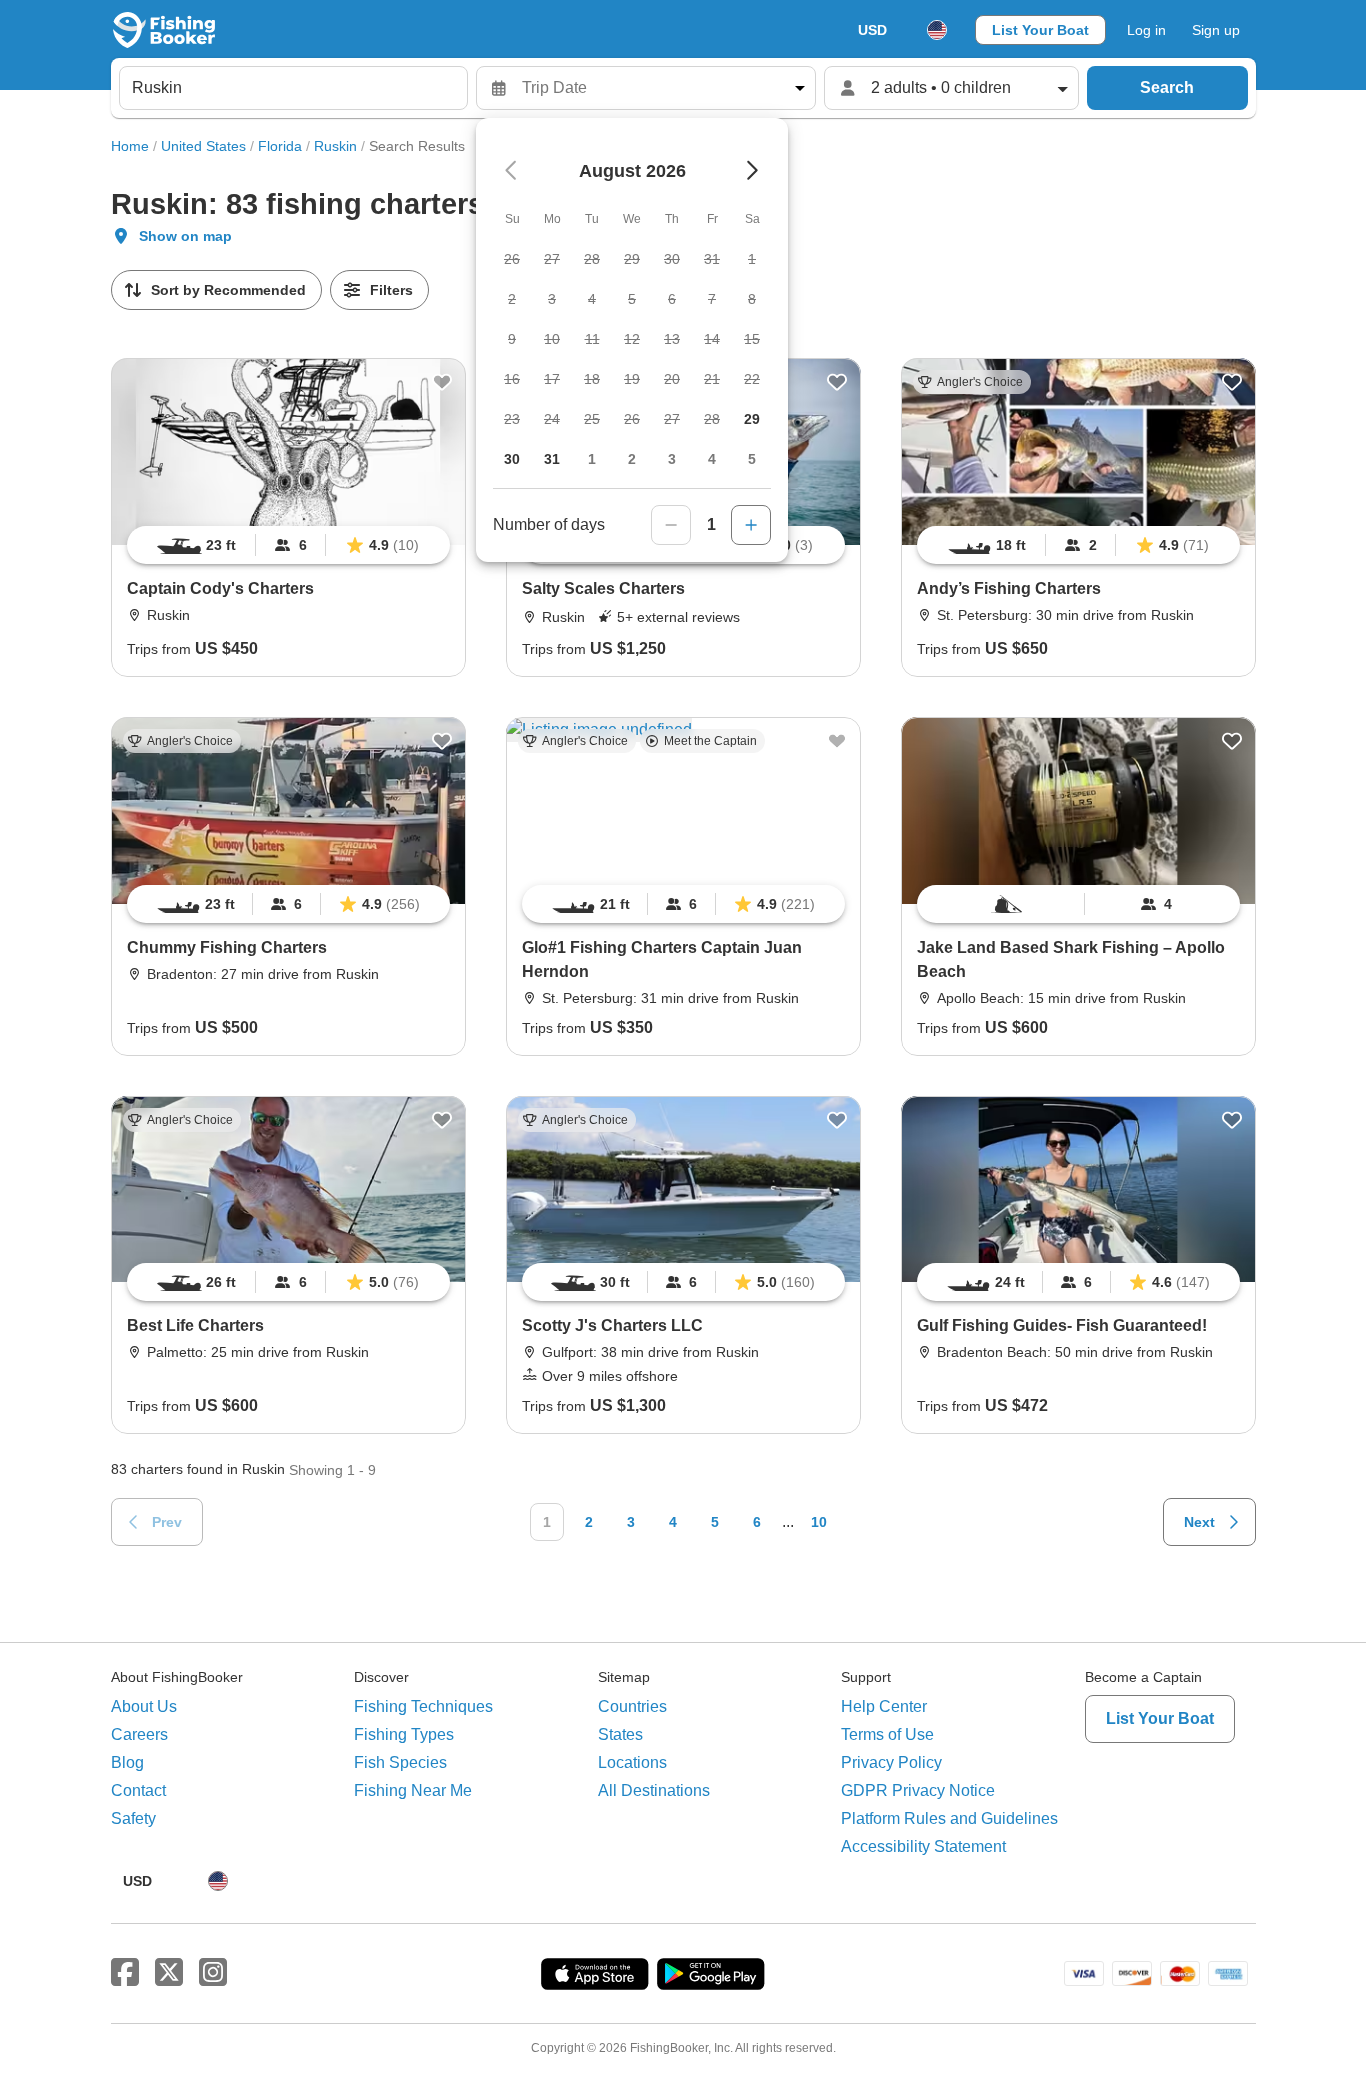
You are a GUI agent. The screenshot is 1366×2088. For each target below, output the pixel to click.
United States (203, 146)
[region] (288, 545)
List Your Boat (1040, 30)
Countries (632, 1706)
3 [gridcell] (672, 459)
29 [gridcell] (752, 419)
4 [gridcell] (712, 459)
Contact (138, 1790)
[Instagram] (213, 1973)
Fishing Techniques (423, 1706)
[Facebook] (125, 1973)
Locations (632, 1762)
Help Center (884, 1706)
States (620, 1734)
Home (130, 146)
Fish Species (400, 1762)
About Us (144, 1706)
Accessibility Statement (923, 1846)
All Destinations (654, 1790)
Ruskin (335, 146)
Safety (133, 1818)
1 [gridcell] (592, 459)
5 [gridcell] (752, 459)
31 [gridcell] (552, 459)
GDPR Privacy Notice (918, 1790)
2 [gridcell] (632, 459)
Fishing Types (404, 1734)
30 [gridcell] (512, 459)
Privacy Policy (891, 1762)
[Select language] (937, 30)
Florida (280, 146)
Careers (139, 1734)
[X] (169, 1973)
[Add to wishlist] (442, 382)
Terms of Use (887, 1734)
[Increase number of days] (751, 525)
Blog (127, 1762)
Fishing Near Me (413, 1790)
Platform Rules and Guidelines (949, 1818)
